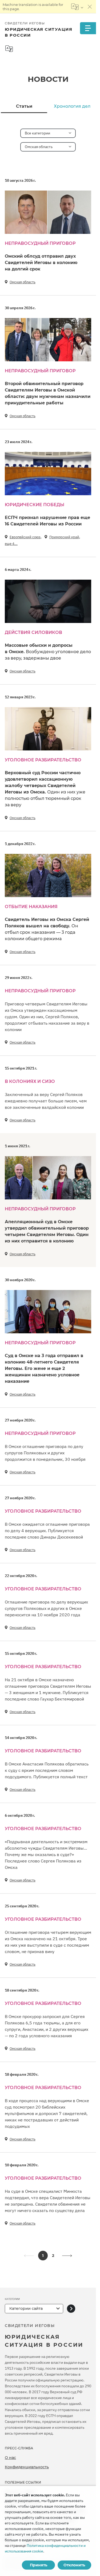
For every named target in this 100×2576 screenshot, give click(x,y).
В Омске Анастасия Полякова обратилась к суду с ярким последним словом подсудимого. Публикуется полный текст (47, 1770)
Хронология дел (72, 106)
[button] (67, 2256)
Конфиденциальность (27, 2467)
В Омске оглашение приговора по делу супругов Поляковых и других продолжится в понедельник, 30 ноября (45, 1453)
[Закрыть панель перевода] (90, 7)
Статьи (24, 106)
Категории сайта (26, 2308)
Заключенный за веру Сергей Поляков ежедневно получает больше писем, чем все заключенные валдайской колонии (46, 1101)
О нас (10, 2458)
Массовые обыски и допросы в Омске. (48, 652)
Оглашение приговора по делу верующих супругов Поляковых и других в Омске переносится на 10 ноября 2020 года (46, 1608)
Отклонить (74, 2565)
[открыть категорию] (71, 2309)
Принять (39, 2565)
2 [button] (53, 2256)
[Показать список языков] (77, 7)
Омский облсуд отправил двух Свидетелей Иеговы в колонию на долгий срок (41, 263)
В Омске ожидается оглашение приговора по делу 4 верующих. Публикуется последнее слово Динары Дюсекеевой (47, 1531)
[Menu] (88, 28)
